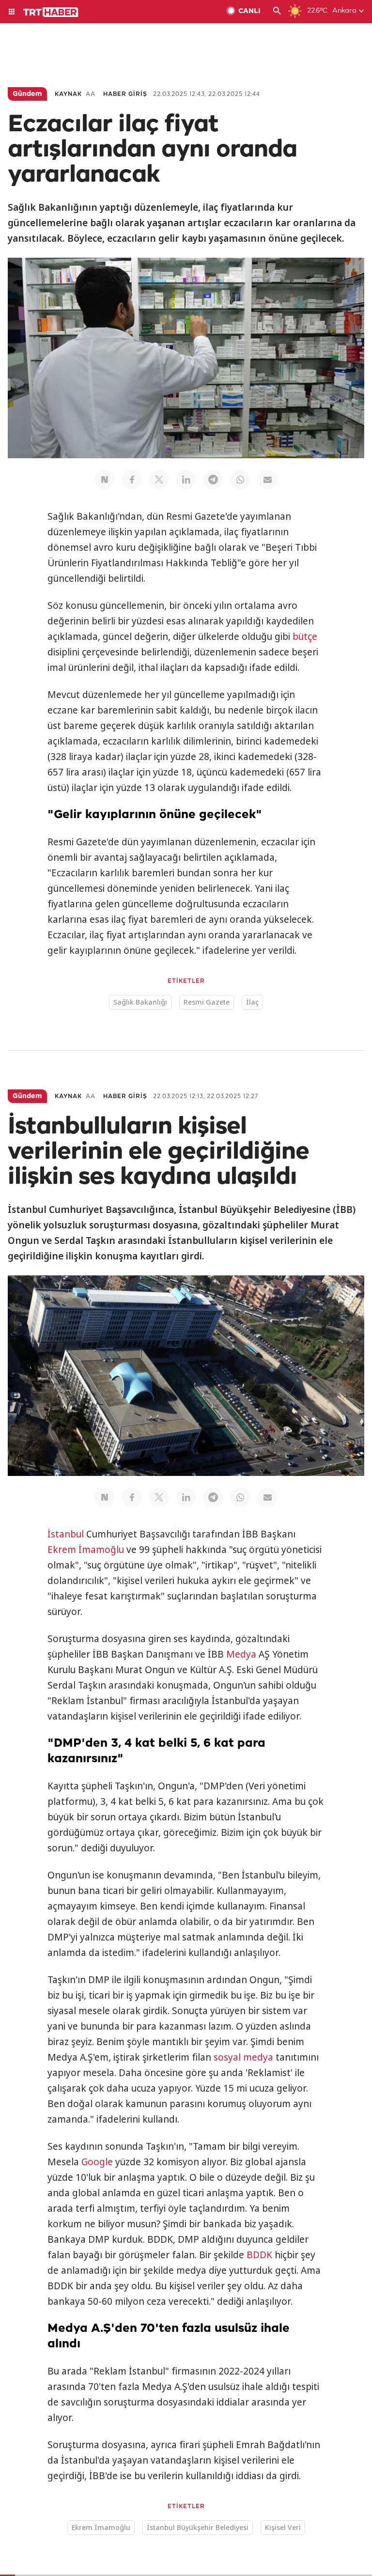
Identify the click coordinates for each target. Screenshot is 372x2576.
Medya (241, 1654)
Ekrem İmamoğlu (86, 1550)
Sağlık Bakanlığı (140, 1002)
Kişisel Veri (283, 2527)
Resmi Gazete (207, 1002)
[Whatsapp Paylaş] (240, 480)
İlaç (252, 1002)
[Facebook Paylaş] (132, 480)
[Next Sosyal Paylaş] (105, 480)
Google (97, 2162)
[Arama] (277, 12)
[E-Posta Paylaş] (267, 480)
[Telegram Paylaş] (213, 480)
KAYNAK (68, 94)
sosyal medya (243, 2057)
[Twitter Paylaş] (159, 480)
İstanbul (66, 1534)
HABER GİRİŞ (125, 94)
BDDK (259, 2255)
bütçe (305, 636)
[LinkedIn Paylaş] (186, 480)
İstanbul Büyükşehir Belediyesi (198, 2527)
